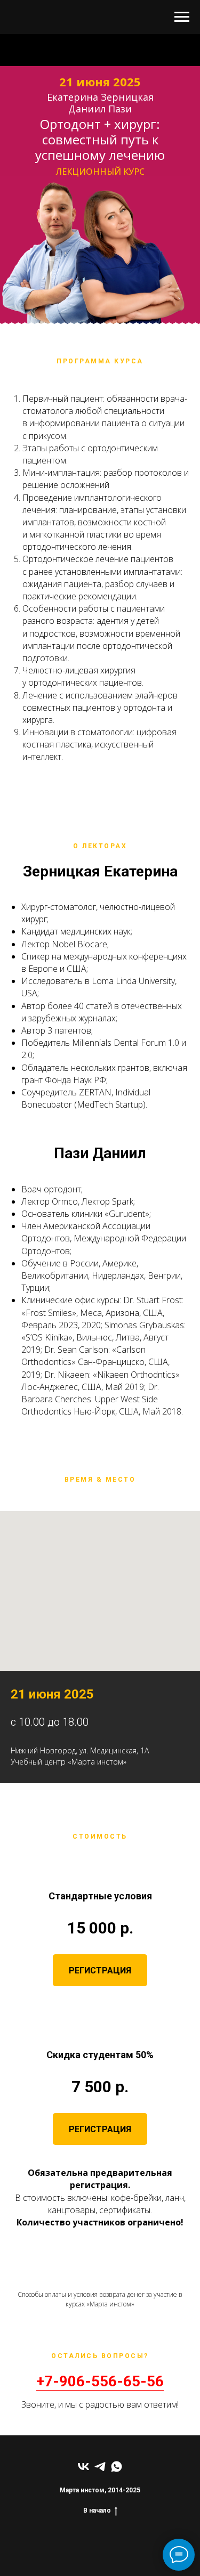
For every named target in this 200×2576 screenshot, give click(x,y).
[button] (100, 1970)
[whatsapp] (117, 2467)
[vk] (83, 2467)
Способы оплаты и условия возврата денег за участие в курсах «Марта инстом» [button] (100, 2299)
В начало (97, 2510)
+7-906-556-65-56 (100, 2381)
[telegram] (100, 2467)
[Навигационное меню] (182, 17)
